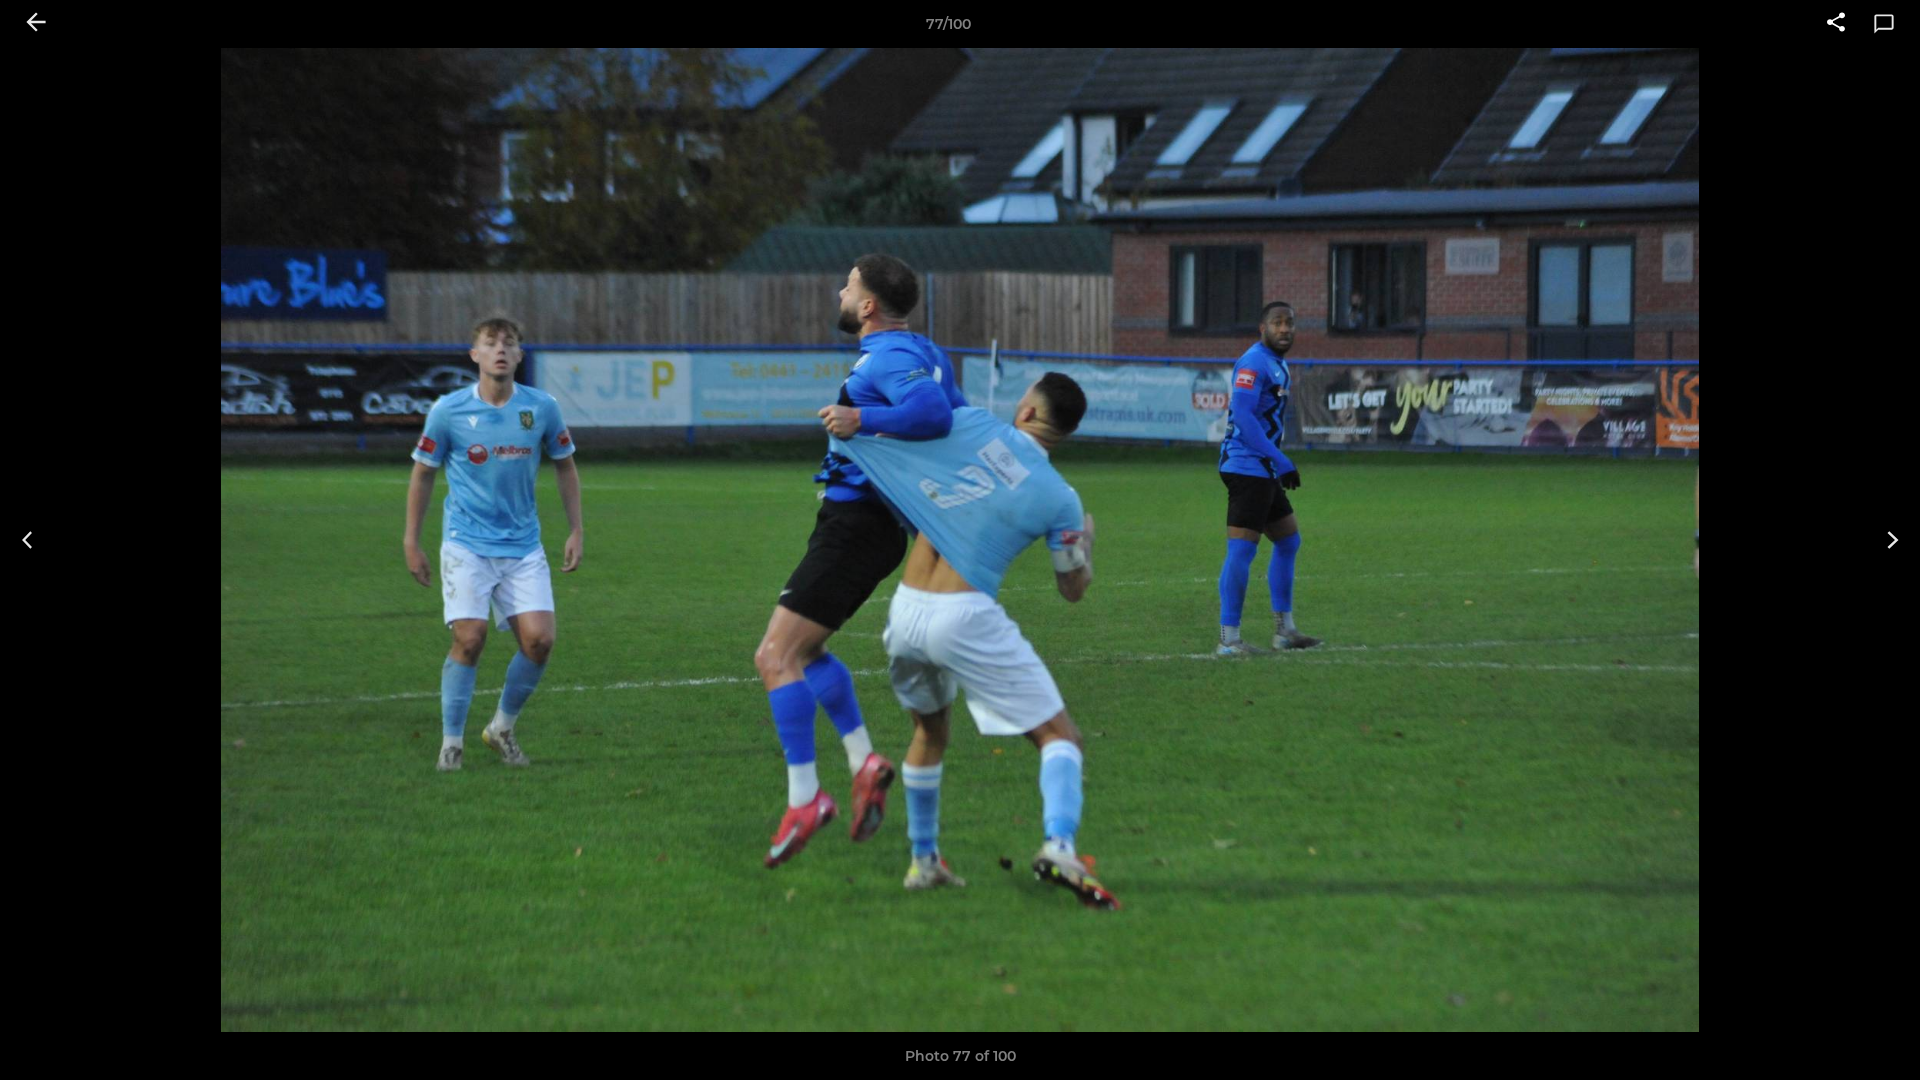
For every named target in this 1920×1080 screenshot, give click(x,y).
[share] (1836, 24)
